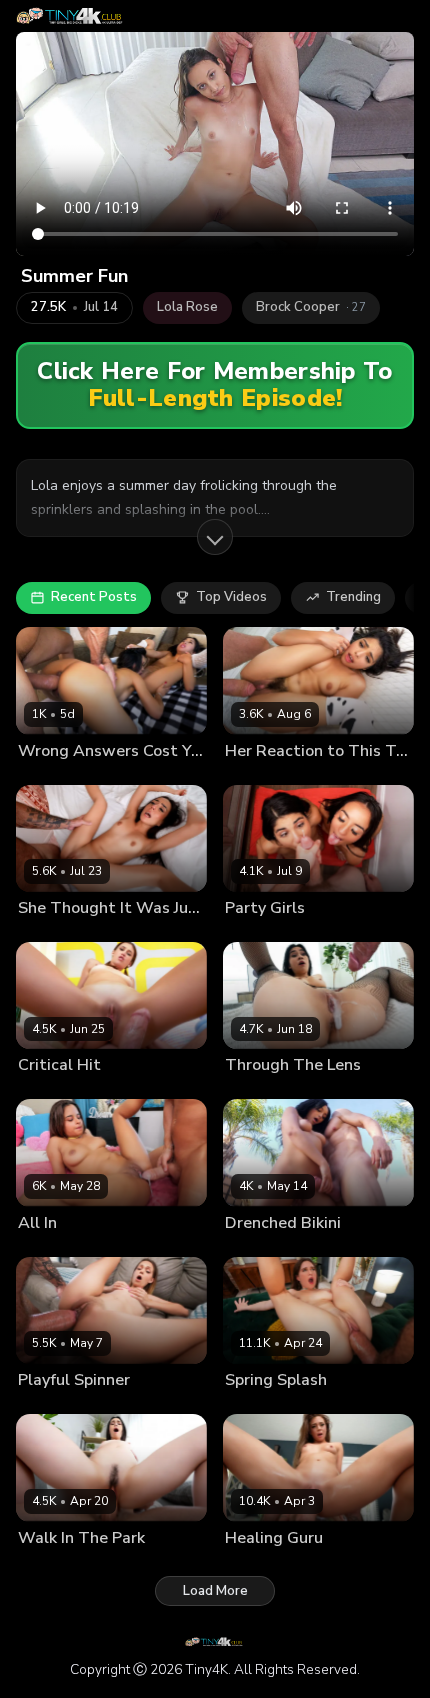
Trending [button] (353, 597)
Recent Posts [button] (94, 597)
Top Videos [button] (231, 597)
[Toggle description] (215, 537)
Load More (215, 1591)
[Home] (71, 16)
